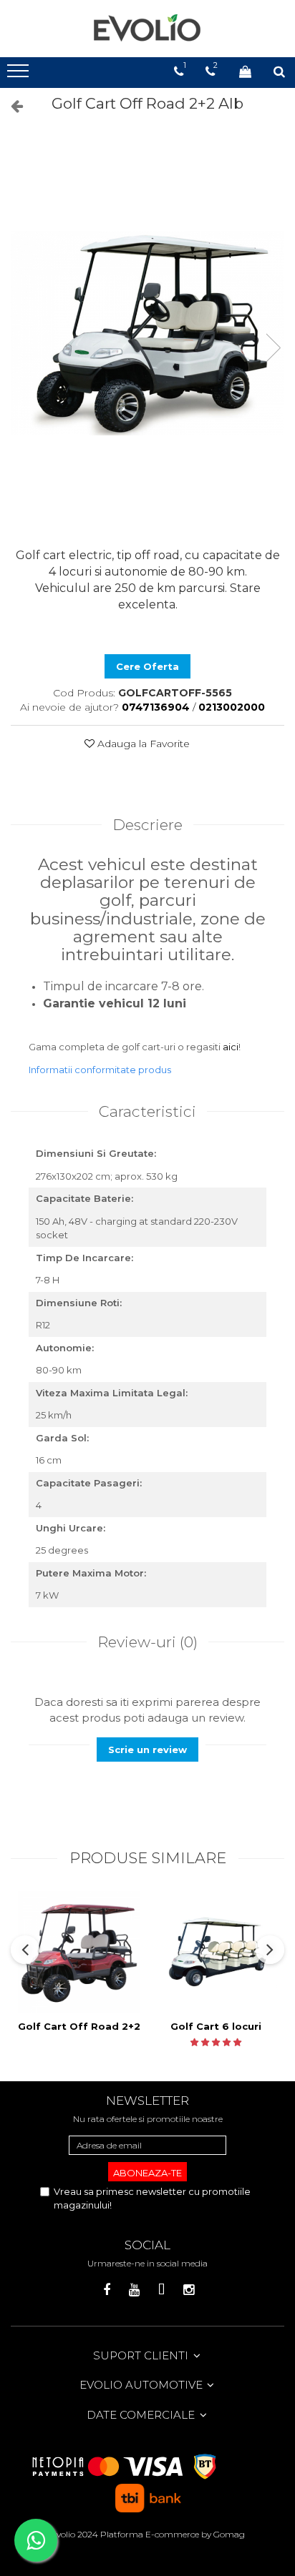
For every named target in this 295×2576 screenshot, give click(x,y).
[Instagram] (189, 2290)
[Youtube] (134, 2290)
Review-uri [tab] (147, 1642)
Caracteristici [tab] (147, 1111)
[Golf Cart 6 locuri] (216, 1952)
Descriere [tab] (147, 825)
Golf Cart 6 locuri (216, 2026)
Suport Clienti (142, 2355)
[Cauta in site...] (279, 71)
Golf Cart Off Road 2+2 (79, 2026)
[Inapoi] (11, 106)
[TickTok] (161, 2290)
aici (231, 1047)
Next (273, 348)
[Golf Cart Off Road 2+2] (79, 1952)
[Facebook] (107, 2290)
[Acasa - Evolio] (147, 29)
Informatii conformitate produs (100, 1070)
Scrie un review (147, 1750)
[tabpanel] (147, 334)
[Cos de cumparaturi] (245, 71)
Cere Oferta (147, 666)
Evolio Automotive (142, 2385)
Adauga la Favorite (142, 744)
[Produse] (20, 75)
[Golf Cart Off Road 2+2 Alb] (147, 334)
